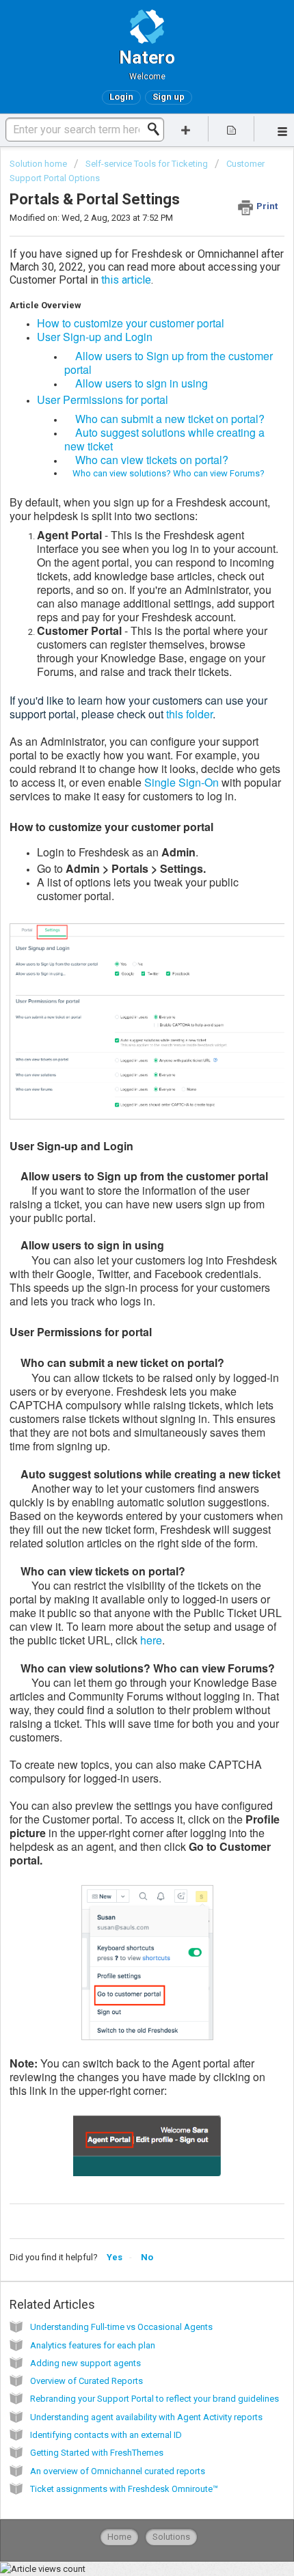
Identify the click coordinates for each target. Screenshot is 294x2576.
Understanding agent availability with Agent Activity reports (146, 2417)
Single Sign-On (182, 782)
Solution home (39, 164)
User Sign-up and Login (95, 337)
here (151, 1640)
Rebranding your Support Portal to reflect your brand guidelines (155, 2399)
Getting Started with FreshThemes (97, 2453)
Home (119, 2537)
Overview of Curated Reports (86, 2381)
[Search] (157, 129)
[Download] (122, 1316)
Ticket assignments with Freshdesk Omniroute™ (124, 2489)
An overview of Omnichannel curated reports (118, 2471)
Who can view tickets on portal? (146, 460)
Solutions (171, 2537)
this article (126, 280)
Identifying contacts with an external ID (106, 2435)
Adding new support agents (85, 2363)
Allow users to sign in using (136, 383)
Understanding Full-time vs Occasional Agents (121, 2327)
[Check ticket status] (231, 129)
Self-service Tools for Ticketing (147, 164)
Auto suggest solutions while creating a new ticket (164, 439)
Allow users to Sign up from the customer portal (169, 363)
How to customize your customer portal (131, 323)
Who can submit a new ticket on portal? (164, 419)
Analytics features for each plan (93, 2345)
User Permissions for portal (103, 399)
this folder (189, 714)
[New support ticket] (186, 129)
